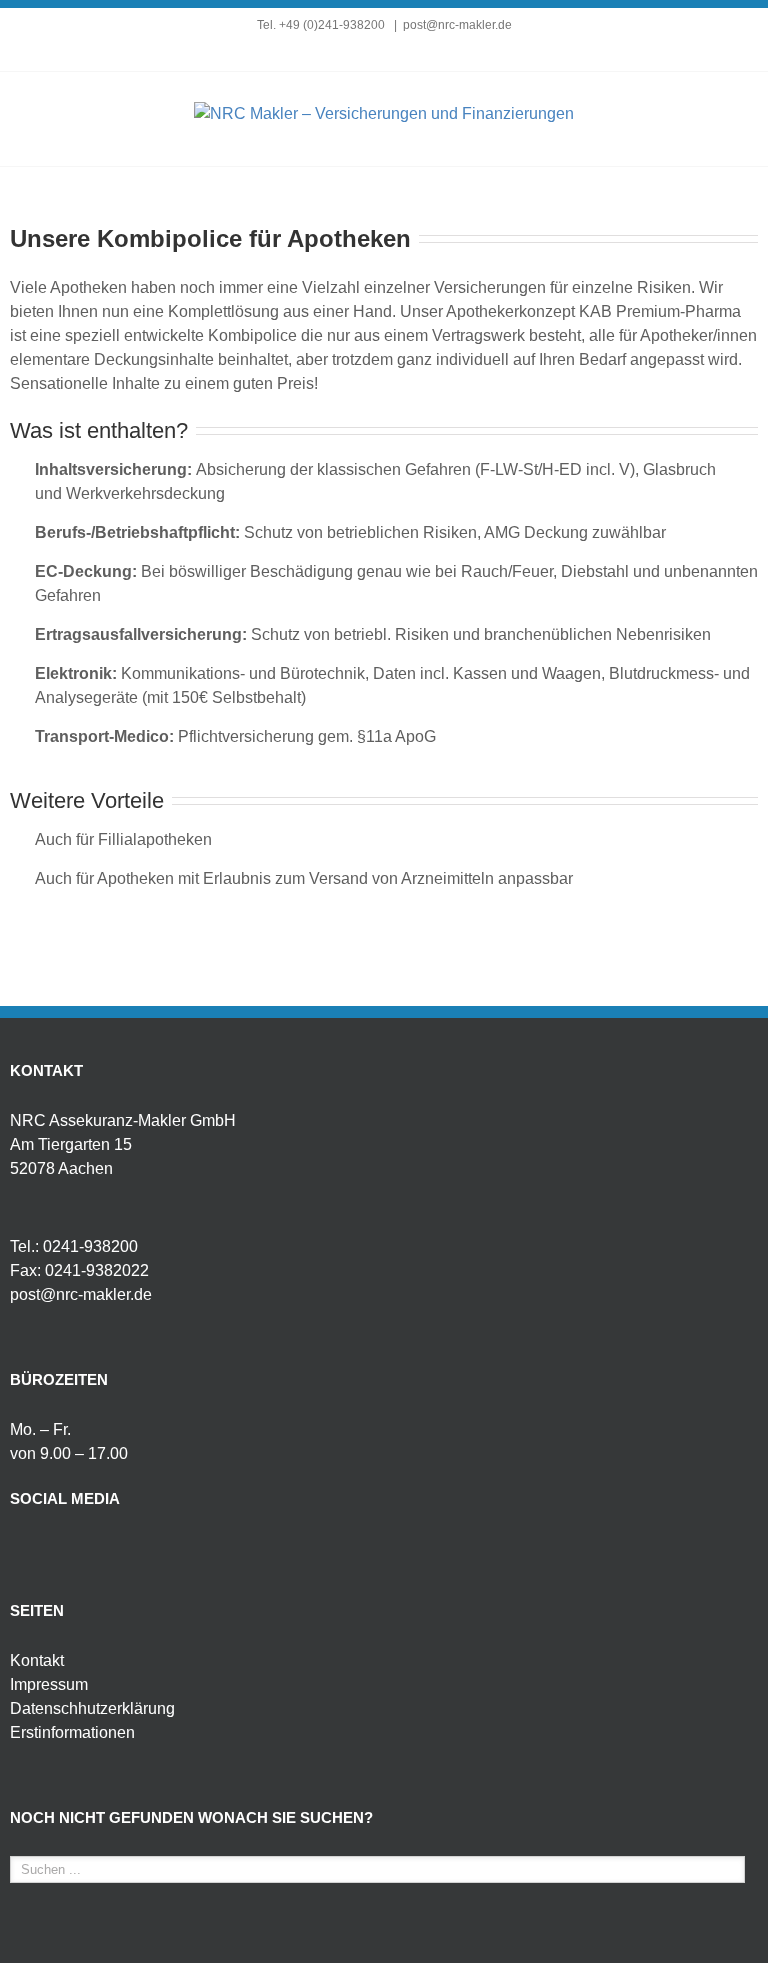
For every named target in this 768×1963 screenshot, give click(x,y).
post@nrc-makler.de (457, 25)
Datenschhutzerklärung (92, 1708)
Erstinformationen (72, 1732)
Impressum (49, 1684)
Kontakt (37, 1660)
